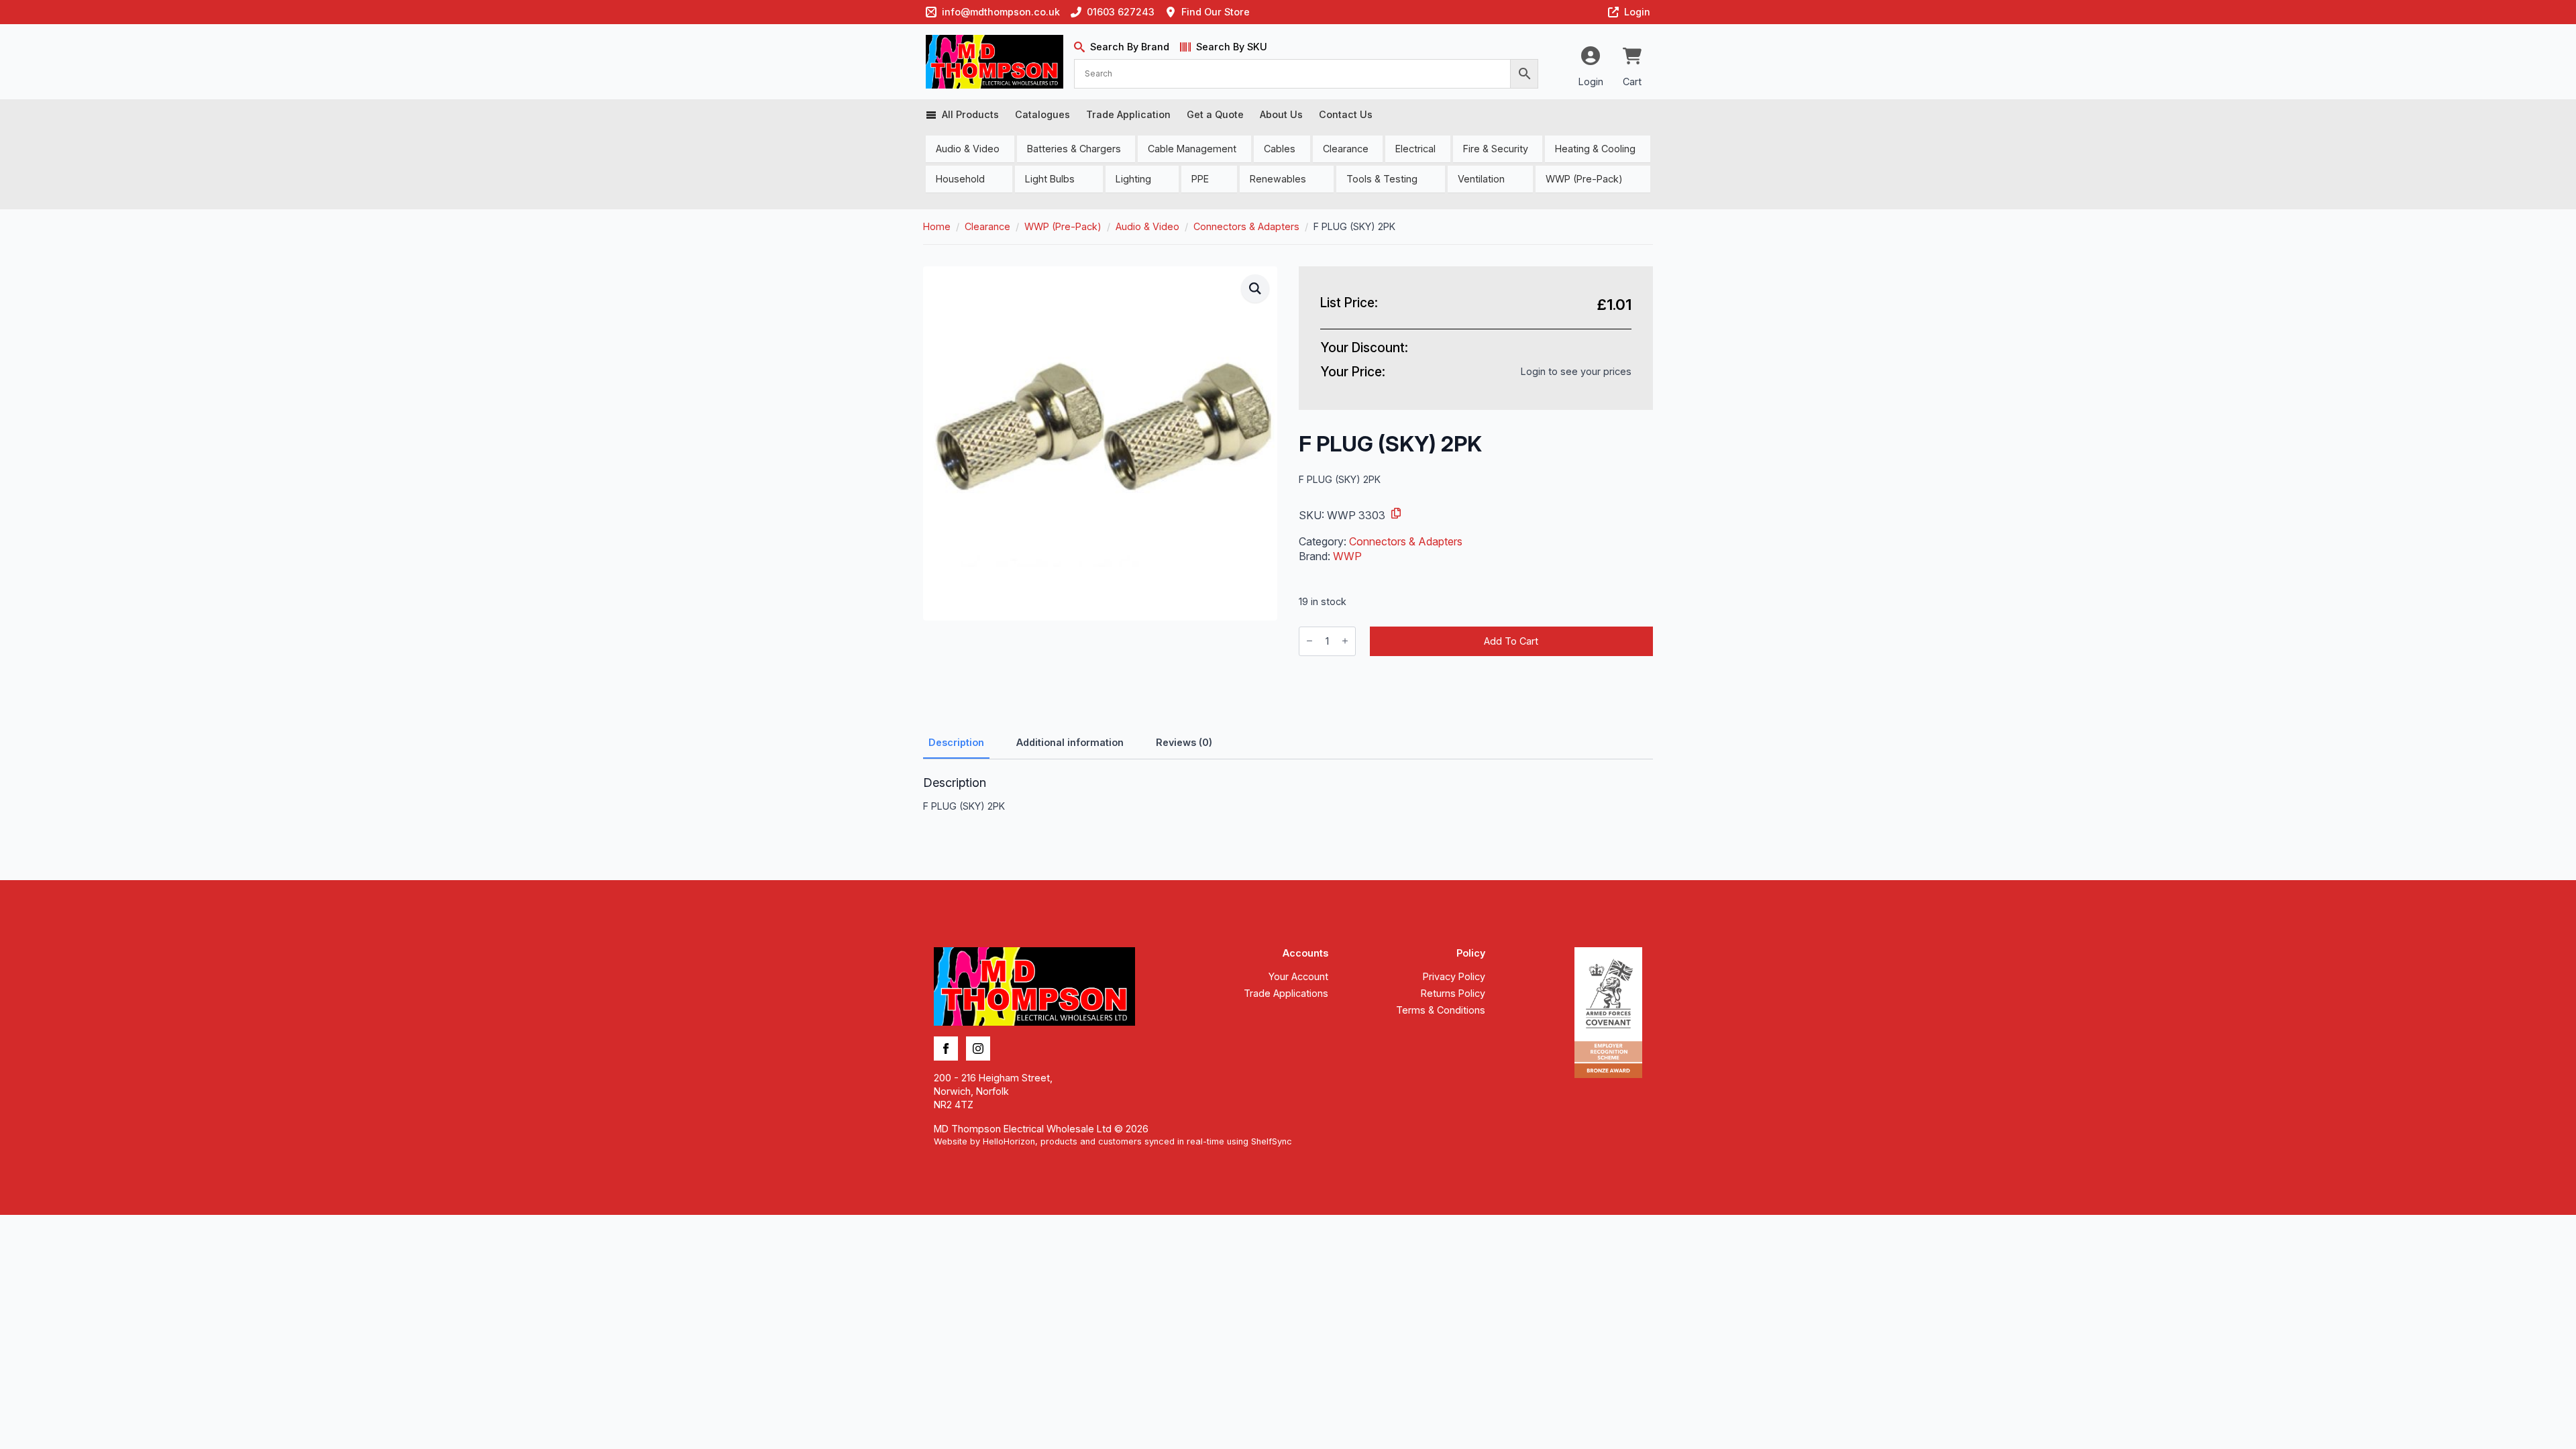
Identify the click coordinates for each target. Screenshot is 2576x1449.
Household (960, 179)
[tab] (956, 743)
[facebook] (946, 1049)
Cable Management (1192, 149)
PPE (1200, 179)
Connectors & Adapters (1246, 226)
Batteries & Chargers (1074, 149)
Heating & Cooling (1595, 149)
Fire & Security (1496, 149)
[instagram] (978, 1049)
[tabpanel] (1288, 794)
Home (937, 226)
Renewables (1278, 179)
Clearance (1346, 149)
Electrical (1415, 149)
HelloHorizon (1009, 1141)
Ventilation (1481, 179)
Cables (1280, 149)
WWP (1347, 556)
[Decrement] (1309, 641)
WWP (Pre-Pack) (1584, 179)
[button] (1255, 288)
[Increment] (1345, 641)
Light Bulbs (1050, 179)
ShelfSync (1272, 1141)
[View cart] (1632, 57)
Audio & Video (968, 149)
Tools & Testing (1382, 179)
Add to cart (1511, 641)
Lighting (1133, 179)
